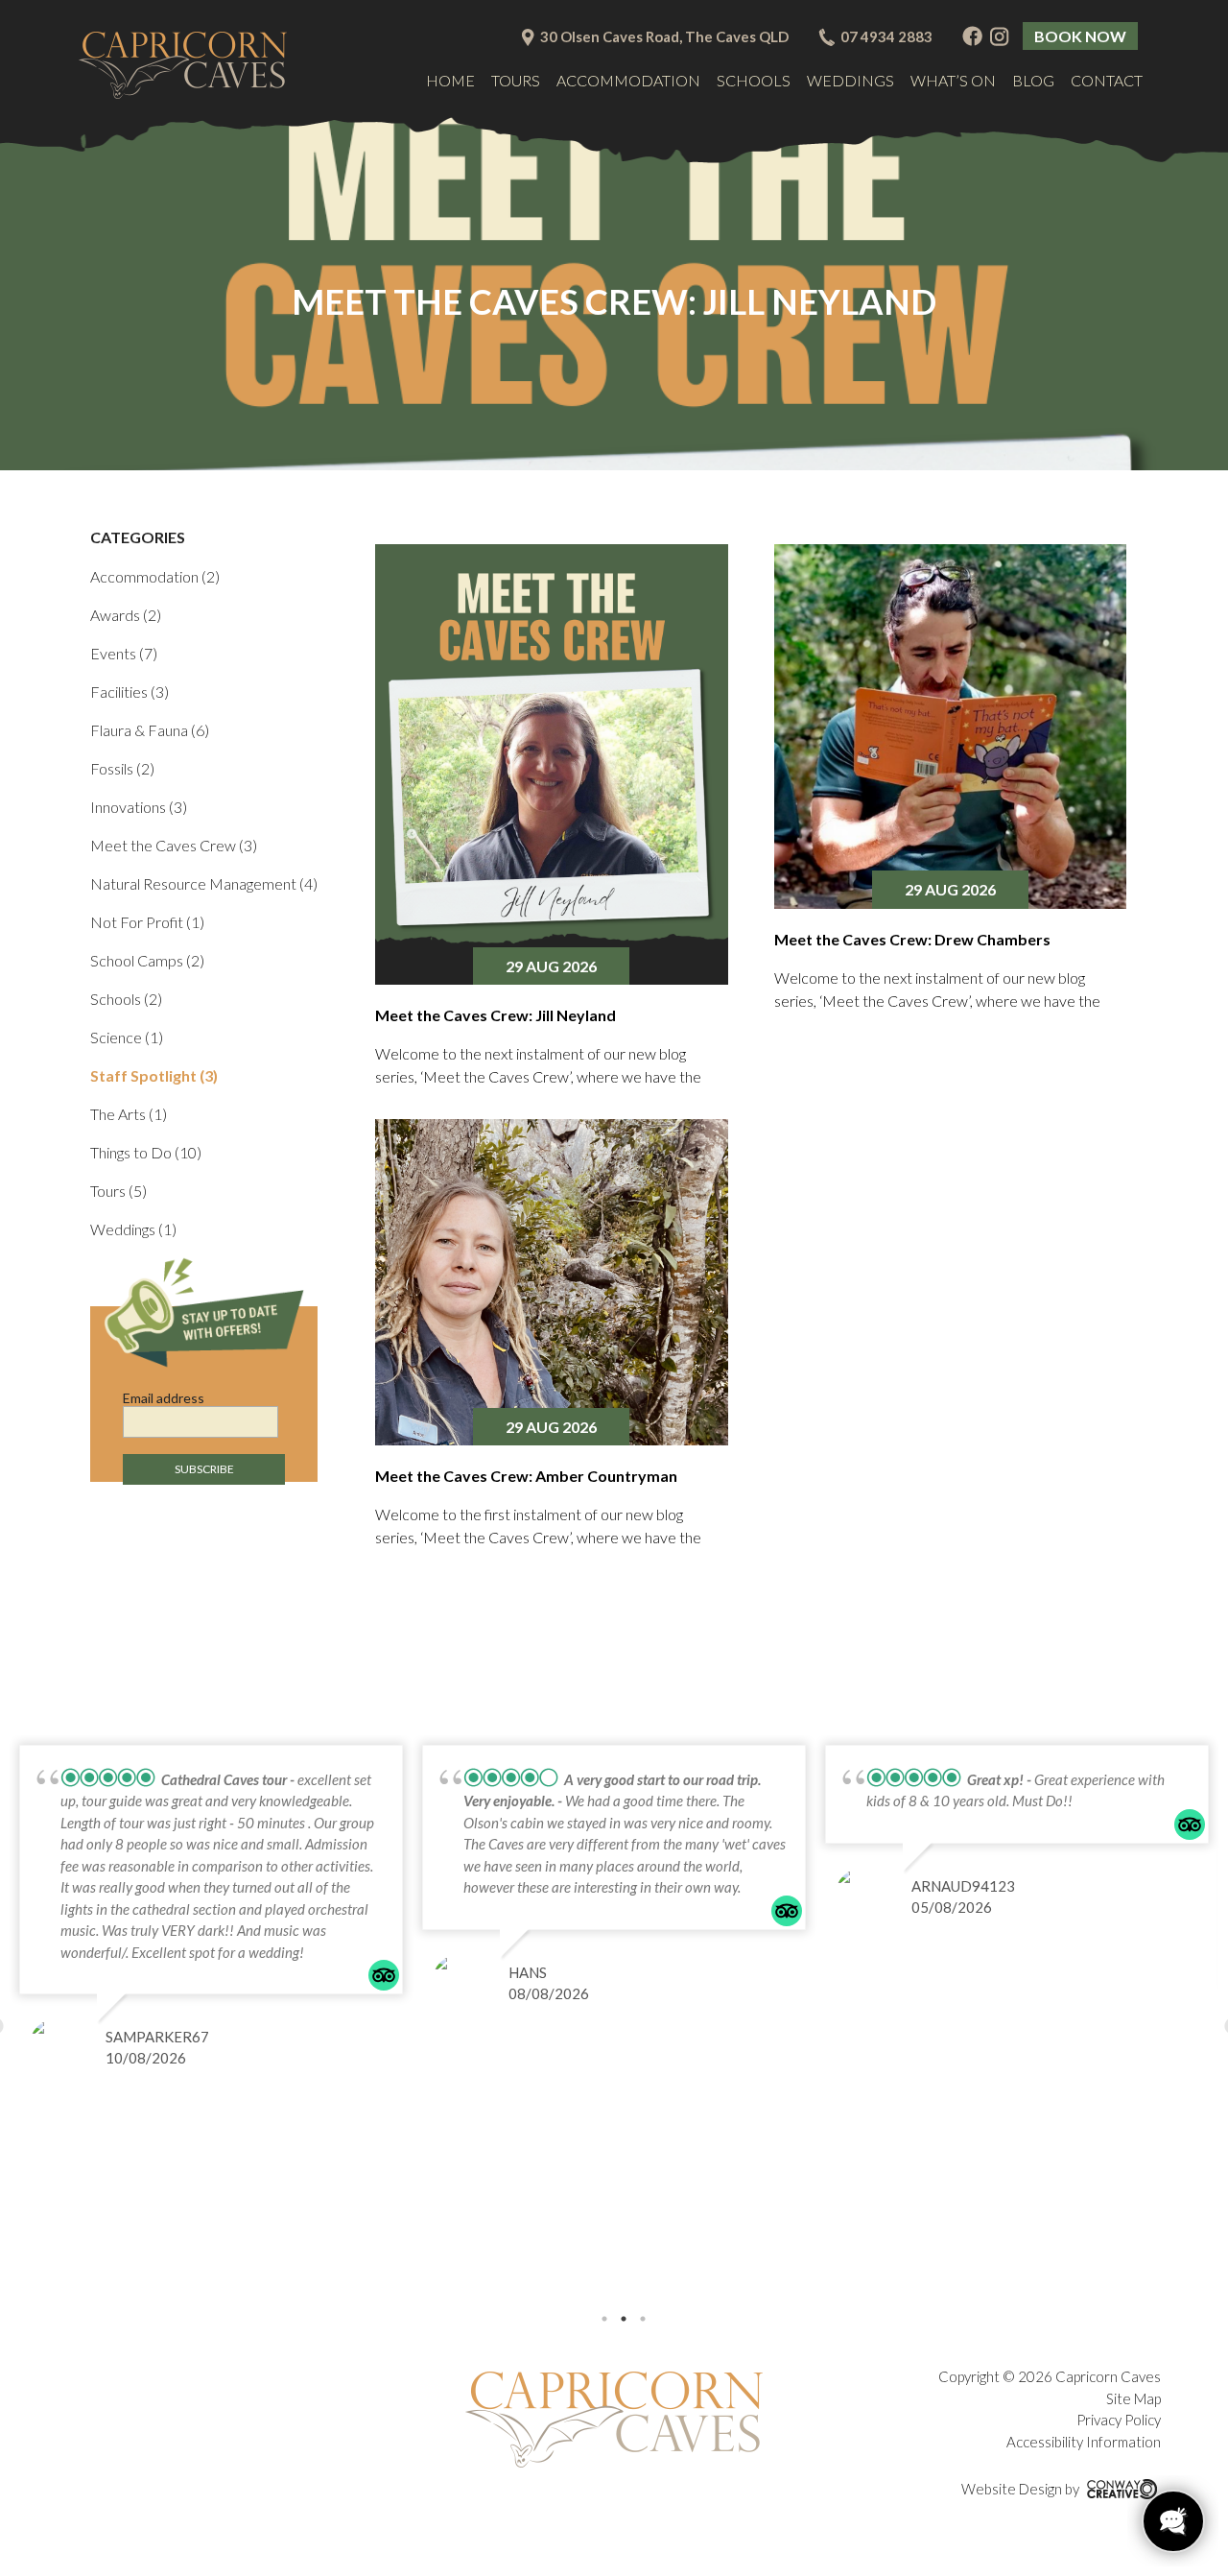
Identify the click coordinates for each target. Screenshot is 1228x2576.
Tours (516, 80)
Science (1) (127, 1037)
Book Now (1080, 36)
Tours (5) (118, 1191)
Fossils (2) (122, 768)
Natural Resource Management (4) (204, 883)
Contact (1107, 80)
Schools (754, 80)
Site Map (1134, 2398)
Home (450, 80)
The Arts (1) (129, 1114)
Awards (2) (126, 615)
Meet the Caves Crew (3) (174, 845)
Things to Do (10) (146, 1152)
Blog (1033, 80)
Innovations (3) (139, 807)
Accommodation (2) (155, 576)
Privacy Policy (1119, 2420)
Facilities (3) (130, 692)
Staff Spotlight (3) (154, 1075)
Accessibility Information (1084, 2442)
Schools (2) (126, 999)
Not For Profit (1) (147, 922)
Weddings (850, 80)
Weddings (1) (133, 1229)
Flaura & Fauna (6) (150, 730)
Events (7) (124, 653)
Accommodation (628, 80)
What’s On (953, 80)
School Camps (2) (147, 960)
